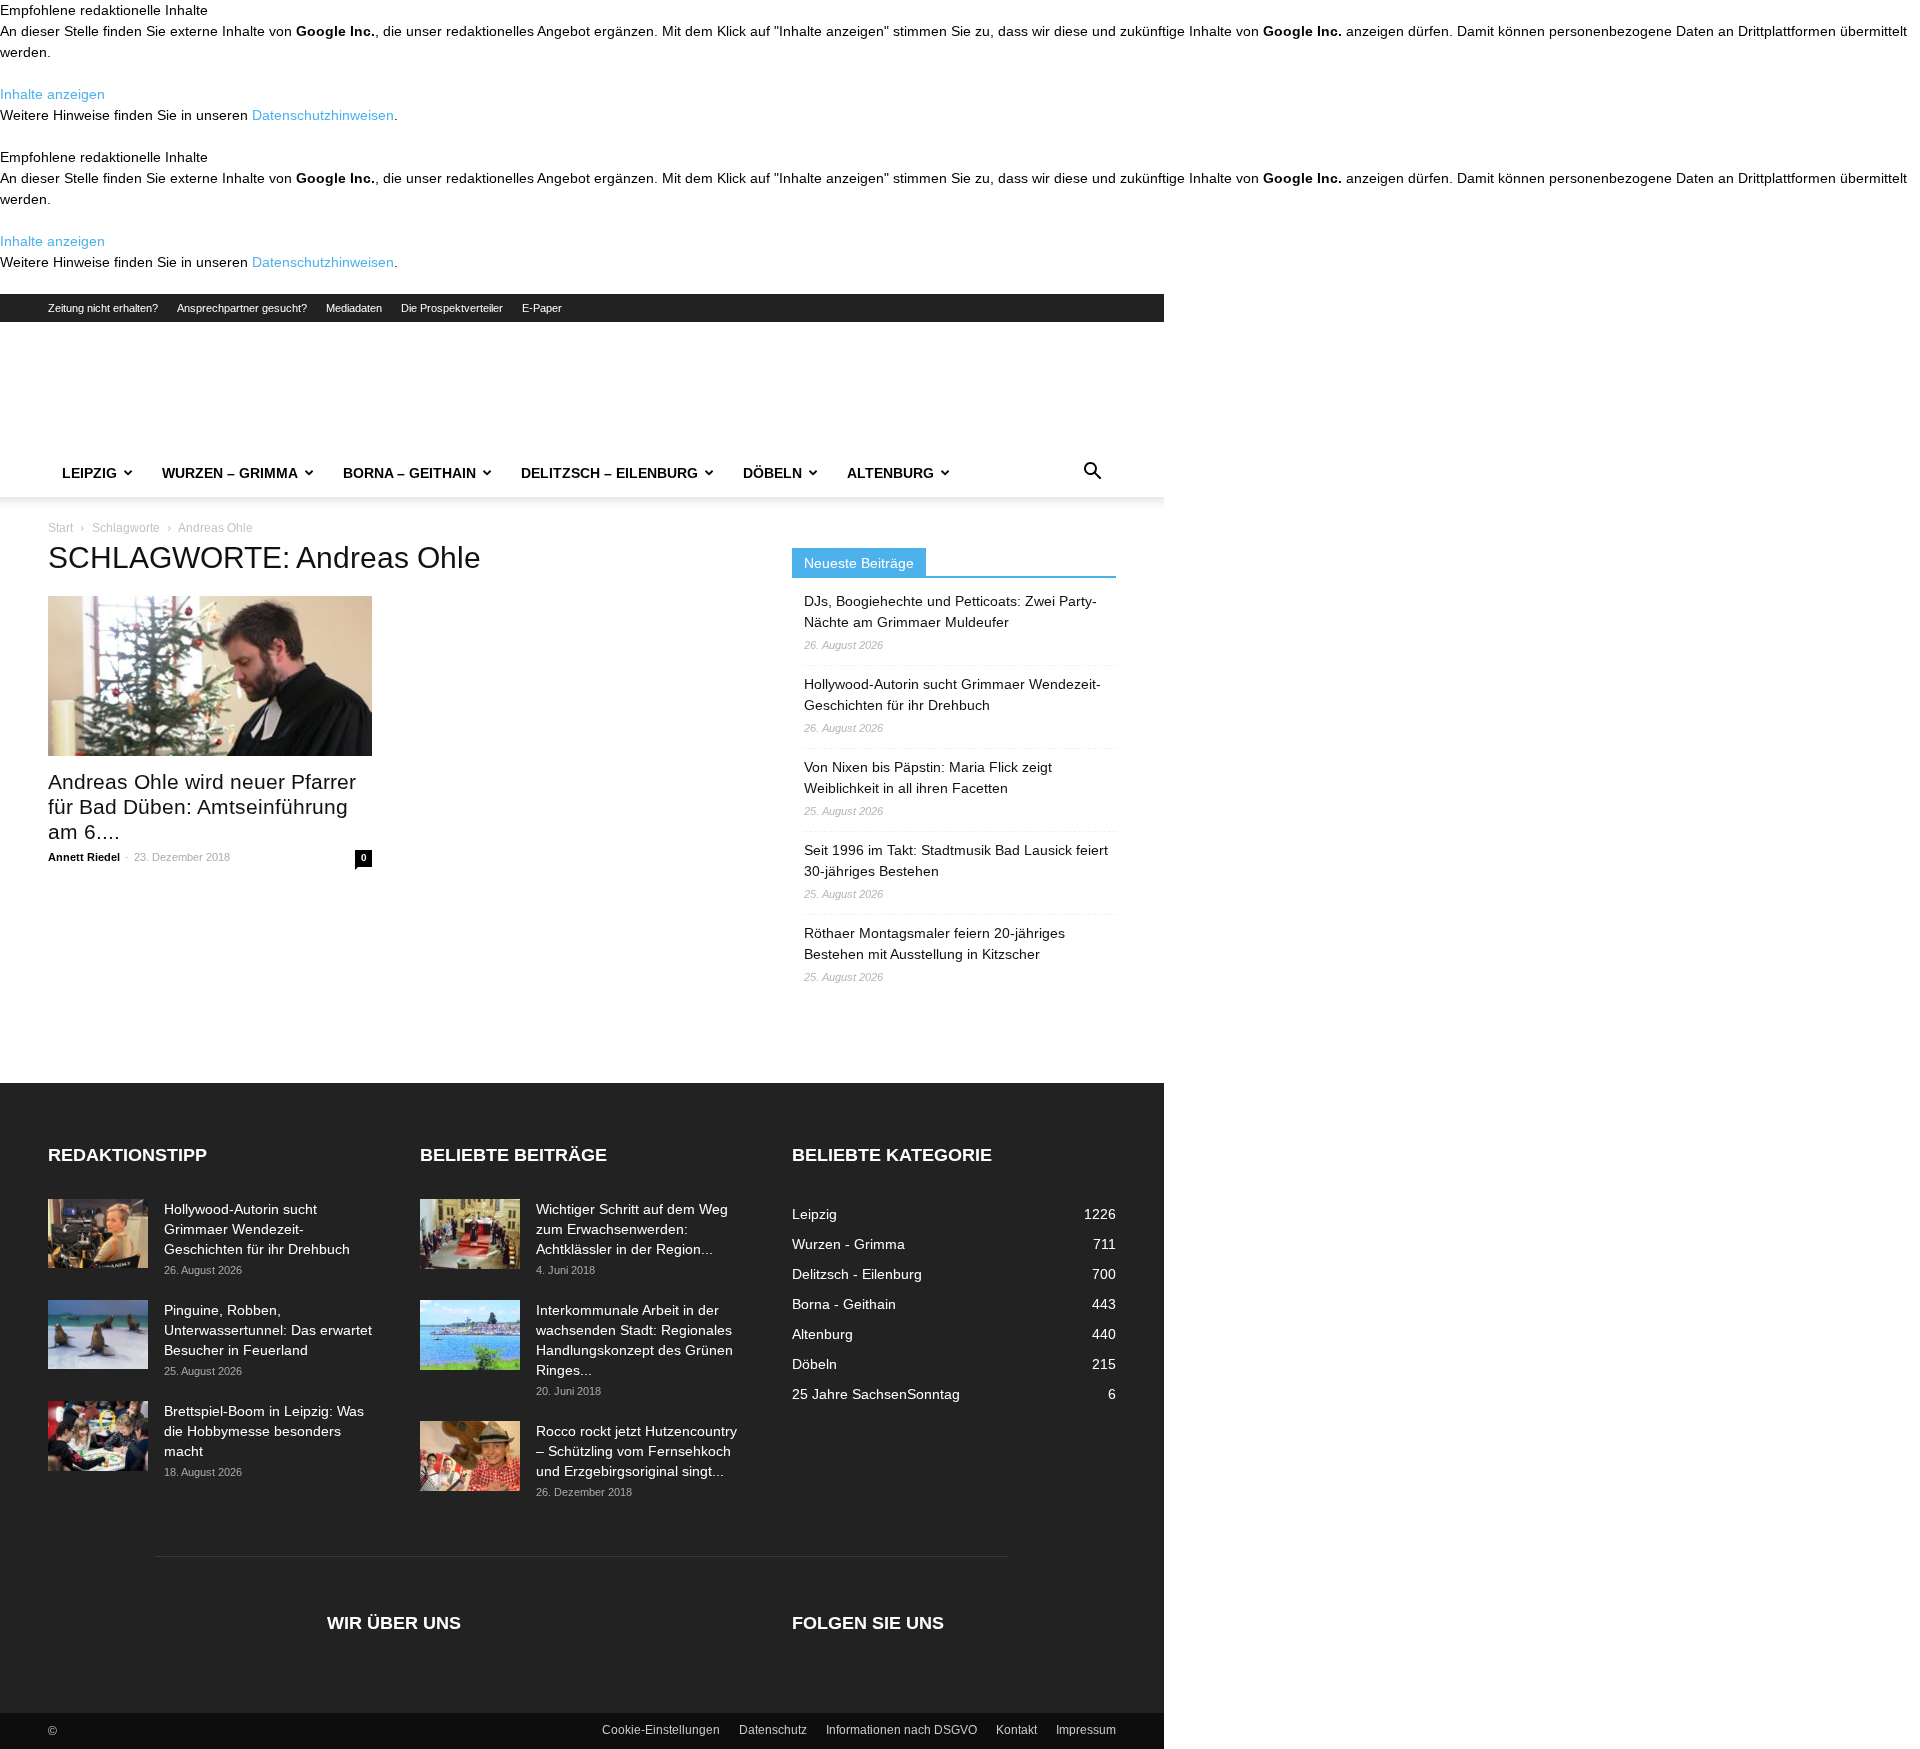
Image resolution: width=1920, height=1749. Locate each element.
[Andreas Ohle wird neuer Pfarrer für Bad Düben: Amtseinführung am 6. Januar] (210, 676)
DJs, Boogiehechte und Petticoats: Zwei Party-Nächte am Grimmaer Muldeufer (950, 611)
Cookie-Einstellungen (661, 1730)
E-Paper (542, 308)
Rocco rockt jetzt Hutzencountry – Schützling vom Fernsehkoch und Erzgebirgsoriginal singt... (636, 1451)
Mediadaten (354, 308)
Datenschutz (773, 1730)
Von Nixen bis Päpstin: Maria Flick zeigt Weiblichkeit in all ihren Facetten (928, 777)
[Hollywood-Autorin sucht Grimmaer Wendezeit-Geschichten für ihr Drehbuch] (98, 1233)
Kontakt (1016, 1730)
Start (60, 528)
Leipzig (89, 473)
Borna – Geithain (409, 473)
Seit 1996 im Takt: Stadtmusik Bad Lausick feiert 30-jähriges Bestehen (956, 860)
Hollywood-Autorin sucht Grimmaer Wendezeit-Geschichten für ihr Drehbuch (952, 694)
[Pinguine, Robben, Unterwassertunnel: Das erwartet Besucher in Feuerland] (98, 1334)
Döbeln (772, 473)
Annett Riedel (84, 857)
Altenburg (890, 473)
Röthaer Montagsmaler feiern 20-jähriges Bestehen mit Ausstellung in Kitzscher (934, 943)
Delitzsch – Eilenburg (609, 473)
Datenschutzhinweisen (323, 115)
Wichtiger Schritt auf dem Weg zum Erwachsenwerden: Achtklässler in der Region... (632, 1229)
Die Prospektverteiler (452, 308)
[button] (1092, 474)
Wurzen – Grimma (230, 473)
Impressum (1086, 1730)
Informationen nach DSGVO (901, 1730)
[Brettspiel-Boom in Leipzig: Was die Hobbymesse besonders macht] (98, 1436)
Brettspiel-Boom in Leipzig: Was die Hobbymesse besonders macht (264, 1431)
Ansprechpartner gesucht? (242, 308)
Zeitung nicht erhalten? (103, 308)
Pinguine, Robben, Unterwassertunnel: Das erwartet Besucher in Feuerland (268, 1330)
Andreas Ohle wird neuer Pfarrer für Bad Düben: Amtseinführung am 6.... (202, 806)
